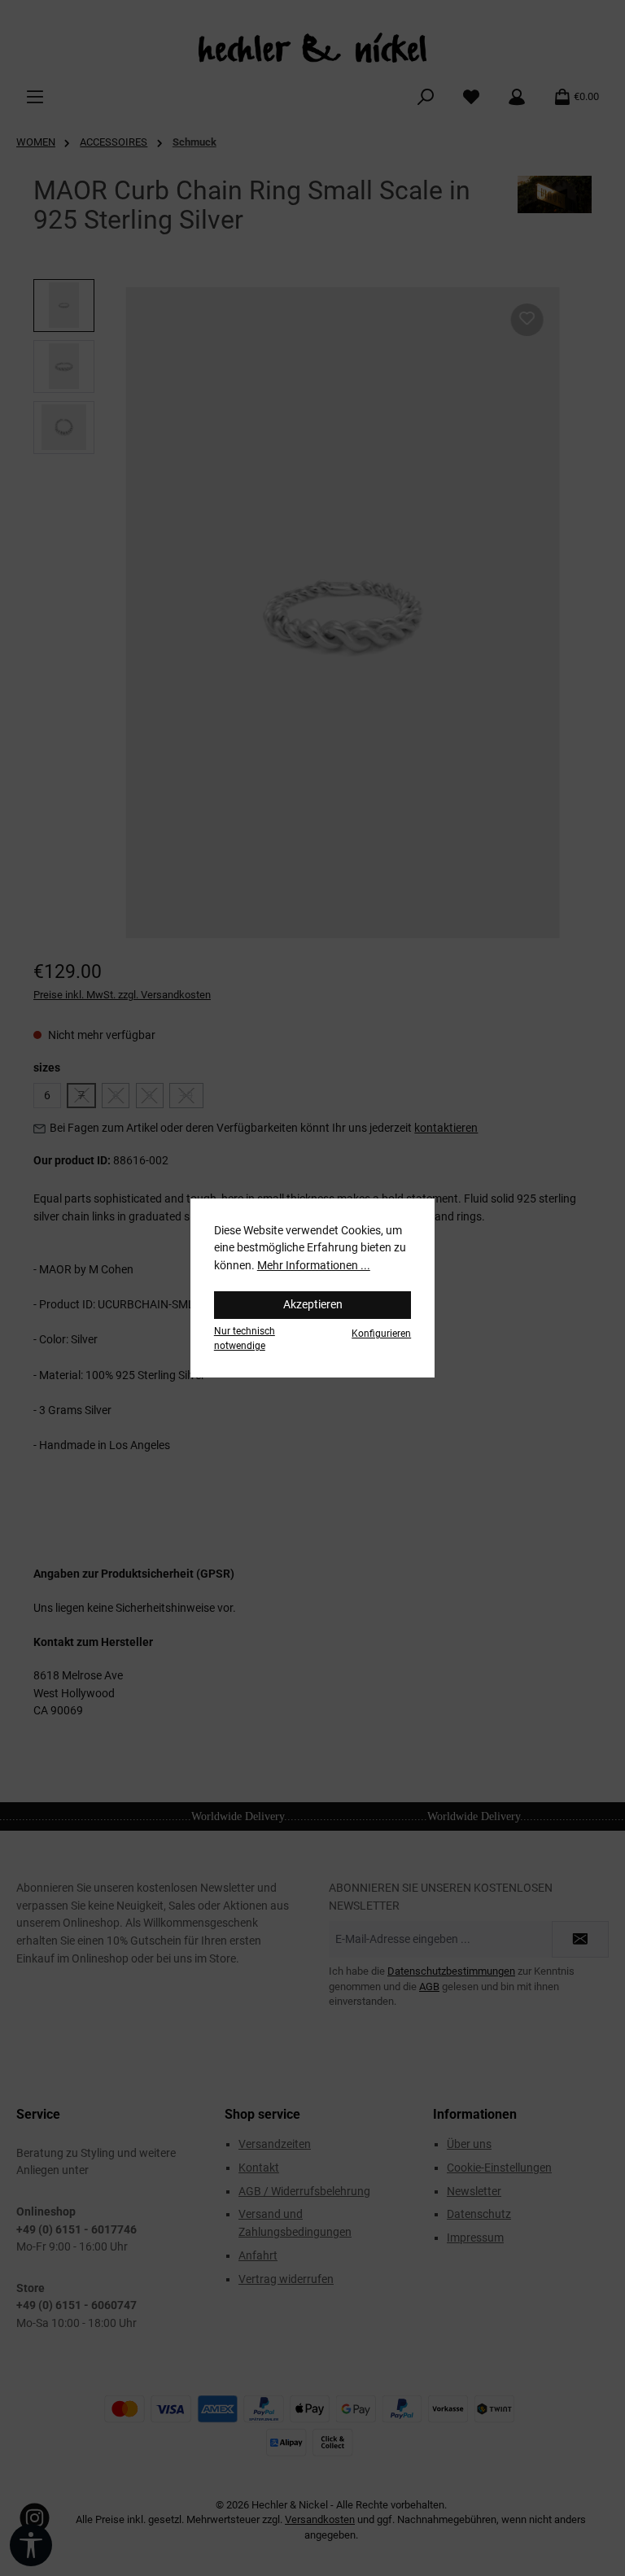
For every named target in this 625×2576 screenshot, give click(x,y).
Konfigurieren (381, 1334)
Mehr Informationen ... (314, 1266)
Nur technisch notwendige (245, 1338)
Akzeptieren (313, 1305)
